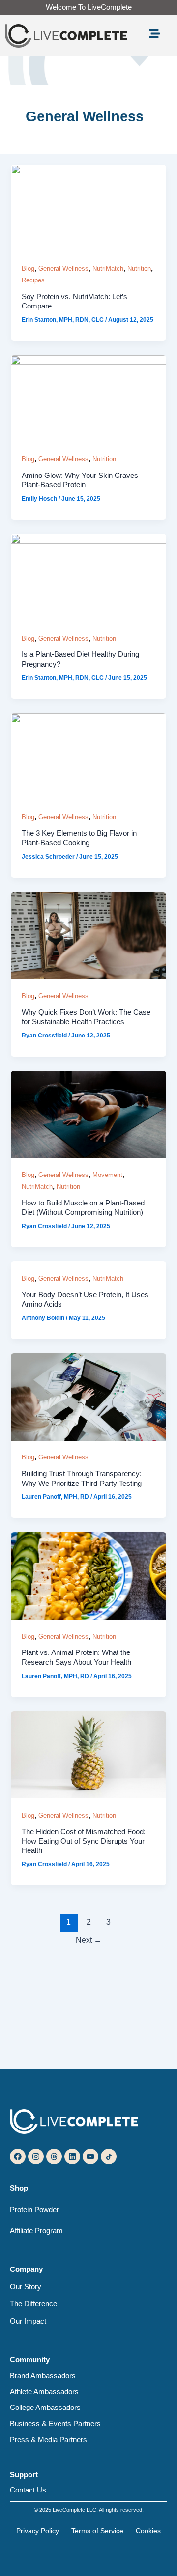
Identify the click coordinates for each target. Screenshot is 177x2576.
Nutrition (139, 268)
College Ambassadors (45, 2408)
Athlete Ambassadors (44, 2392)
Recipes (33, 280)
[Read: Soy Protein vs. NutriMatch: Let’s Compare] (88, 207)
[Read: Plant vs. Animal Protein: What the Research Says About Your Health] (88, 1575)
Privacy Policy (38, 2531)
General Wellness (63, 268)
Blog (28, 268)
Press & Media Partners (48, 2440)
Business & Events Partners (55, 2424)
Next (89, 1940)
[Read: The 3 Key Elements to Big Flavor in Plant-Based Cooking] (88, 756)
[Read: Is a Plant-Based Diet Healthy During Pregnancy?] (88, 577)
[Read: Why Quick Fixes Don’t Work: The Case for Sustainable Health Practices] (88, 935)
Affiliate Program (36, 2231)
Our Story (26, 2287)
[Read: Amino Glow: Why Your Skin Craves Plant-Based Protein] (88, 398)
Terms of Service (97, 2531)
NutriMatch (108, 268)
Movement (107, 1175)
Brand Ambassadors (43, 2376)
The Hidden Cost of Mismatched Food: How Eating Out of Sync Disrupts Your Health (84, 1841)
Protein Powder (34, 2210)
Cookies (148, 2531)
